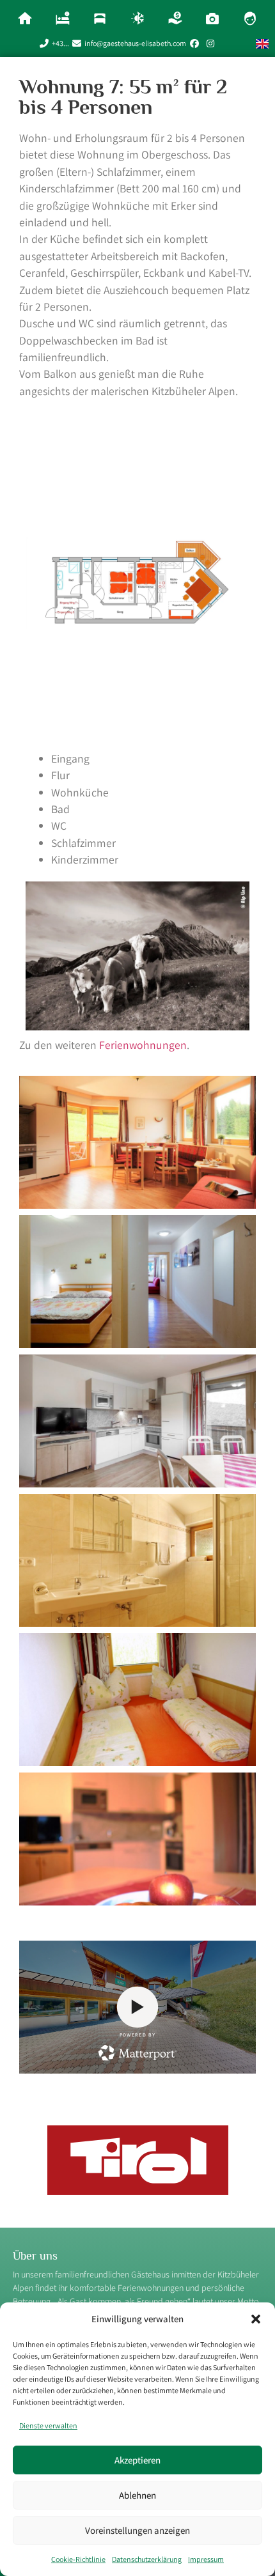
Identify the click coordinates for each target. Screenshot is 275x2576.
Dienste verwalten (48, 2425)
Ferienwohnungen (143, 1045)
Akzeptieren (137, 2460)
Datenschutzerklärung (147, 2559)
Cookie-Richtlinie (78, 2559)
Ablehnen (137, 2495)
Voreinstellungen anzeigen (137, 2530)
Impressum (206, 2559)
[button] (256, 2319)
